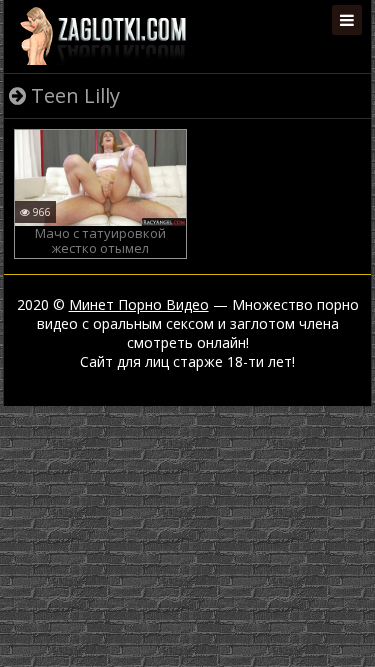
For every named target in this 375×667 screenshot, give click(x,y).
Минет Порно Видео (139, 304)
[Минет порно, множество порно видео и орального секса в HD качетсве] (103, 35)
